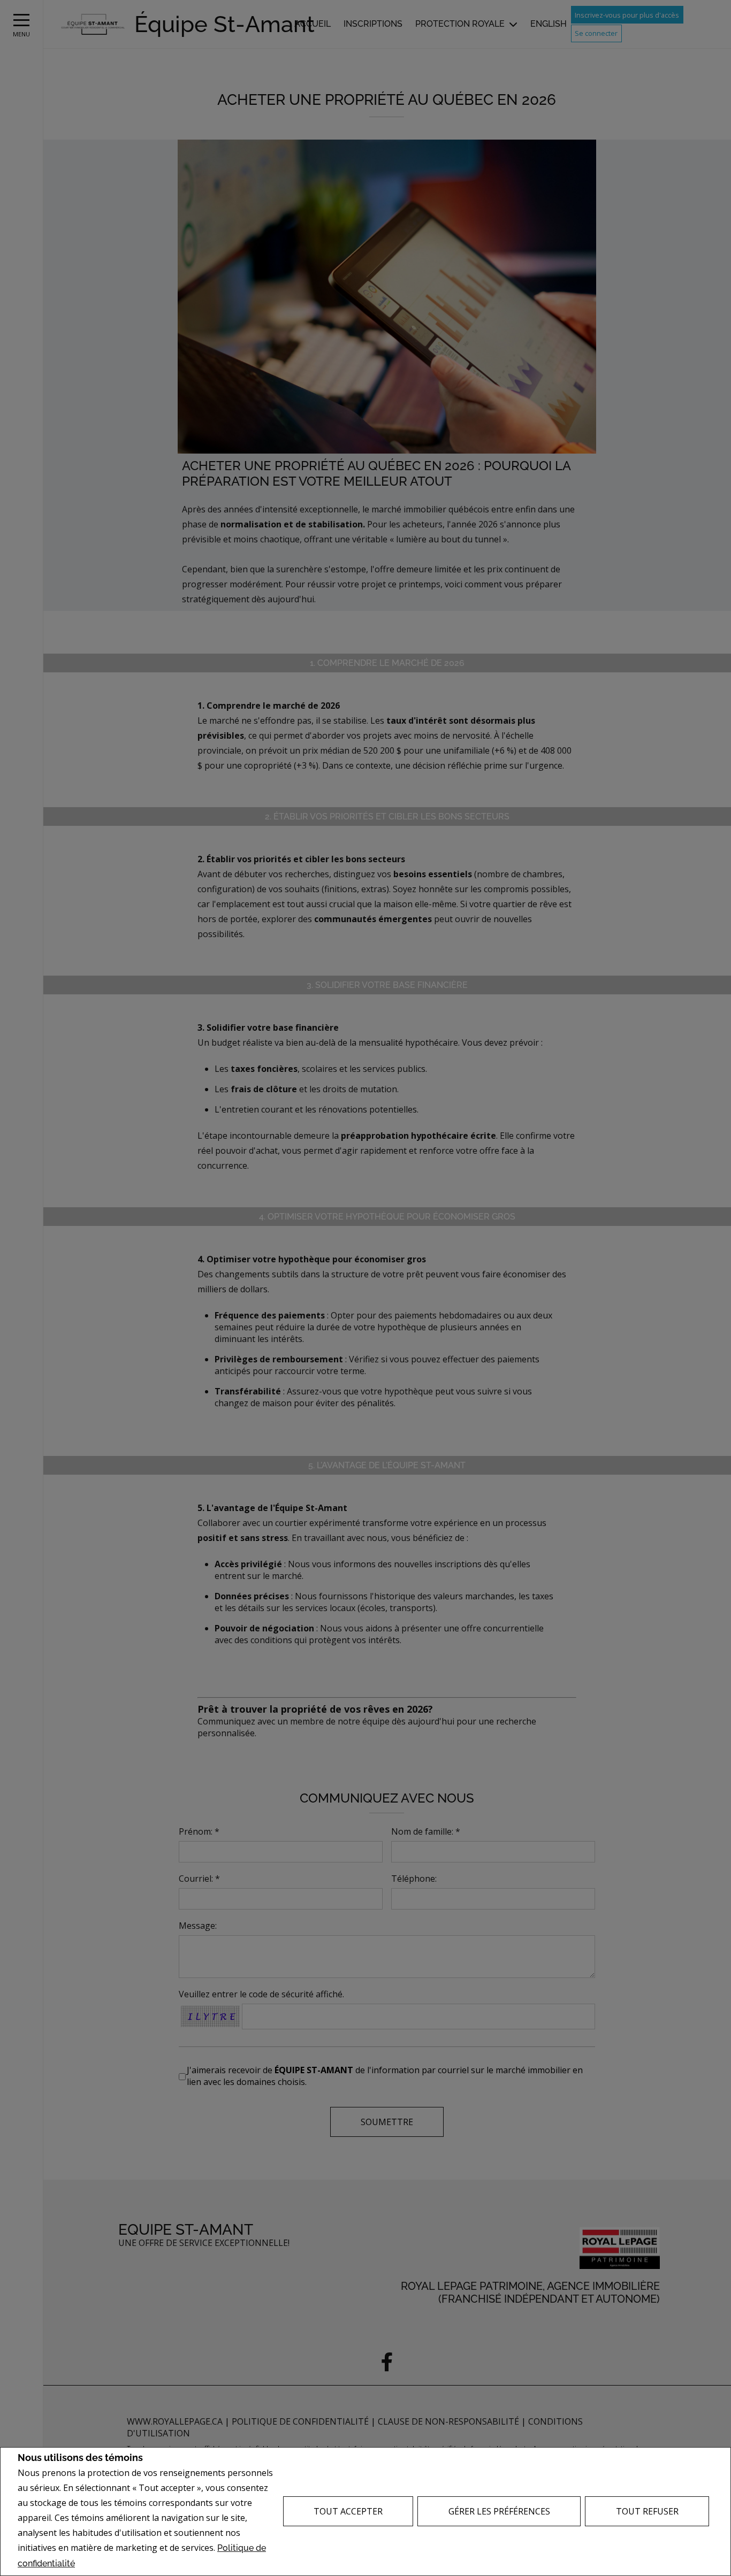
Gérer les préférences (499, 2511)
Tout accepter (348, 2511)
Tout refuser (647, 2511)
